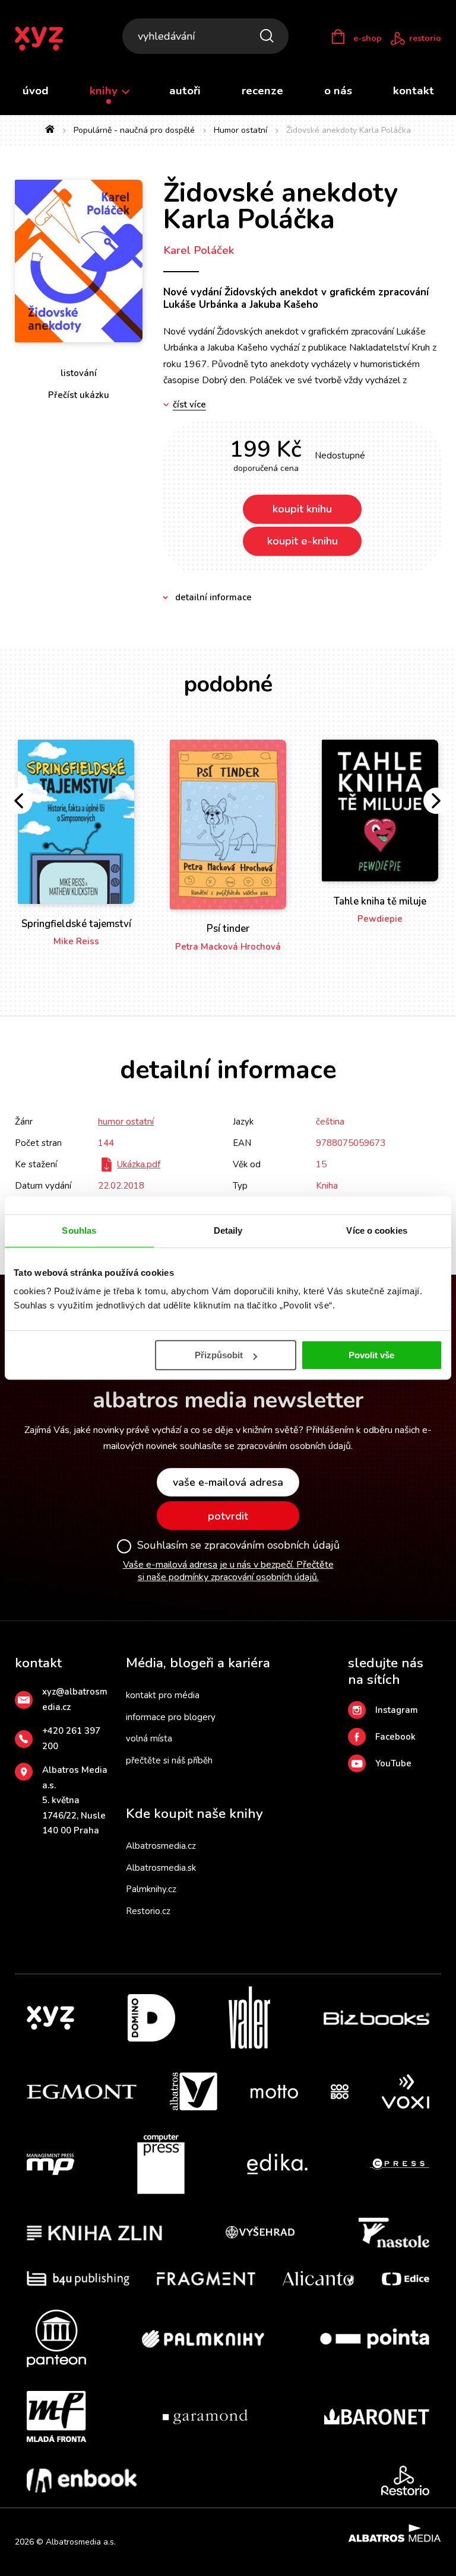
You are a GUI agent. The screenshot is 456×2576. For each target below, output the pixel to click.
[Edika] (277, 2164)
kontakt (414, 91)
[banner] (47, 39)
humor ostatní (126, 1122)
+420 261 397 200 (71, 1738)
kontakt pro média (163, 1695)
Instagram (397, 1710)
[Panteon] (56, 2338)
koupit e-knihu (303, 541)
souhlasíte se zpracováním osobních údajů (265, 1446)
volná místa (149, 1738)
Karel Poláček (199, 250)
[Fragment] (206, 2279)
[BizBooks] (377, 2018)
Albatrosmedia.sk (161, 1868)
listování (79, 373)
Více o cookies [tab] (376, 1230)
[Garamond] (205, 2416)
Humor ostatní (240, 130)
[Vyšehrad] (260, 2233)
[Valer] (249, 2018)
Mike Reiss (76, 941)
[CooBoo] (340, 2091)
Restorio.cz (148, 1911)
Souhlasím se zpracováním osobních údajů (238, 1546)
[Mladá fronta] (56, 2416)
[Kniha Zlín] (94, 2233)
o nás (338, 91)
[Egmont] (82, 2091)
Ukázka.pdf (139, 1164)
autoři (185, 91)
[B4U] (78, 2279)
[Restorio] (405, 2481)
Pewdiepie (380, 919)
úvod (36, 91)
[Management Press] (50, 2164)
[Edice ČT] (406, 2279)
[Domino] (151, 2018)
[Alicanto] (319, 2279)
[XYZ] (50, 2018)
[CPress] (400, 2164)
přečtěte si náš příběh (169, 1760)
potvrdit (228, 1516)
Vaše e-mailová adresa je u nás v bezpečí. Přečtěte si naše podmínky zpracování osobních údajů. (228, 1571)
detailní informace (213, 597)
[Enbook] (82, 2481)
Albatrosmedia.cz (161, 1846)
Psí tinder (228, 929)
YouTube (393, 1763)
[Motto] (274, 2091)
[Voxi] (406, 2091)
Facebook (395, 1737)
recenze (262, 91)
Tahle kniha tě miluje (380, 901)
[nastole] (394, 2233)
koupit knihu (302, 509)
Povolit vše (371, 1355)
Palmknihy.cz (151, 1889)
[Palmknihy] (203, 2338)
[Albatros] (194, 2091)
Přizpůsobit (219, 1355)
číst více (189, 405)
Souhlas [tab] (79, 1230)
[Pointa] (375, 2338)
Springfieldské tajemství (76, 924)
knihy (105, 91)
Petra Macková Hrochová (228, 947)
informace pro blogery (171, 1717)
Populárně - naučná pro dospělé (134, 130)
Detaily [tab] (228, 1230)
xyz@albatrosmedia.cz (75, 1699)
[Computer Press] (161, 2164)
